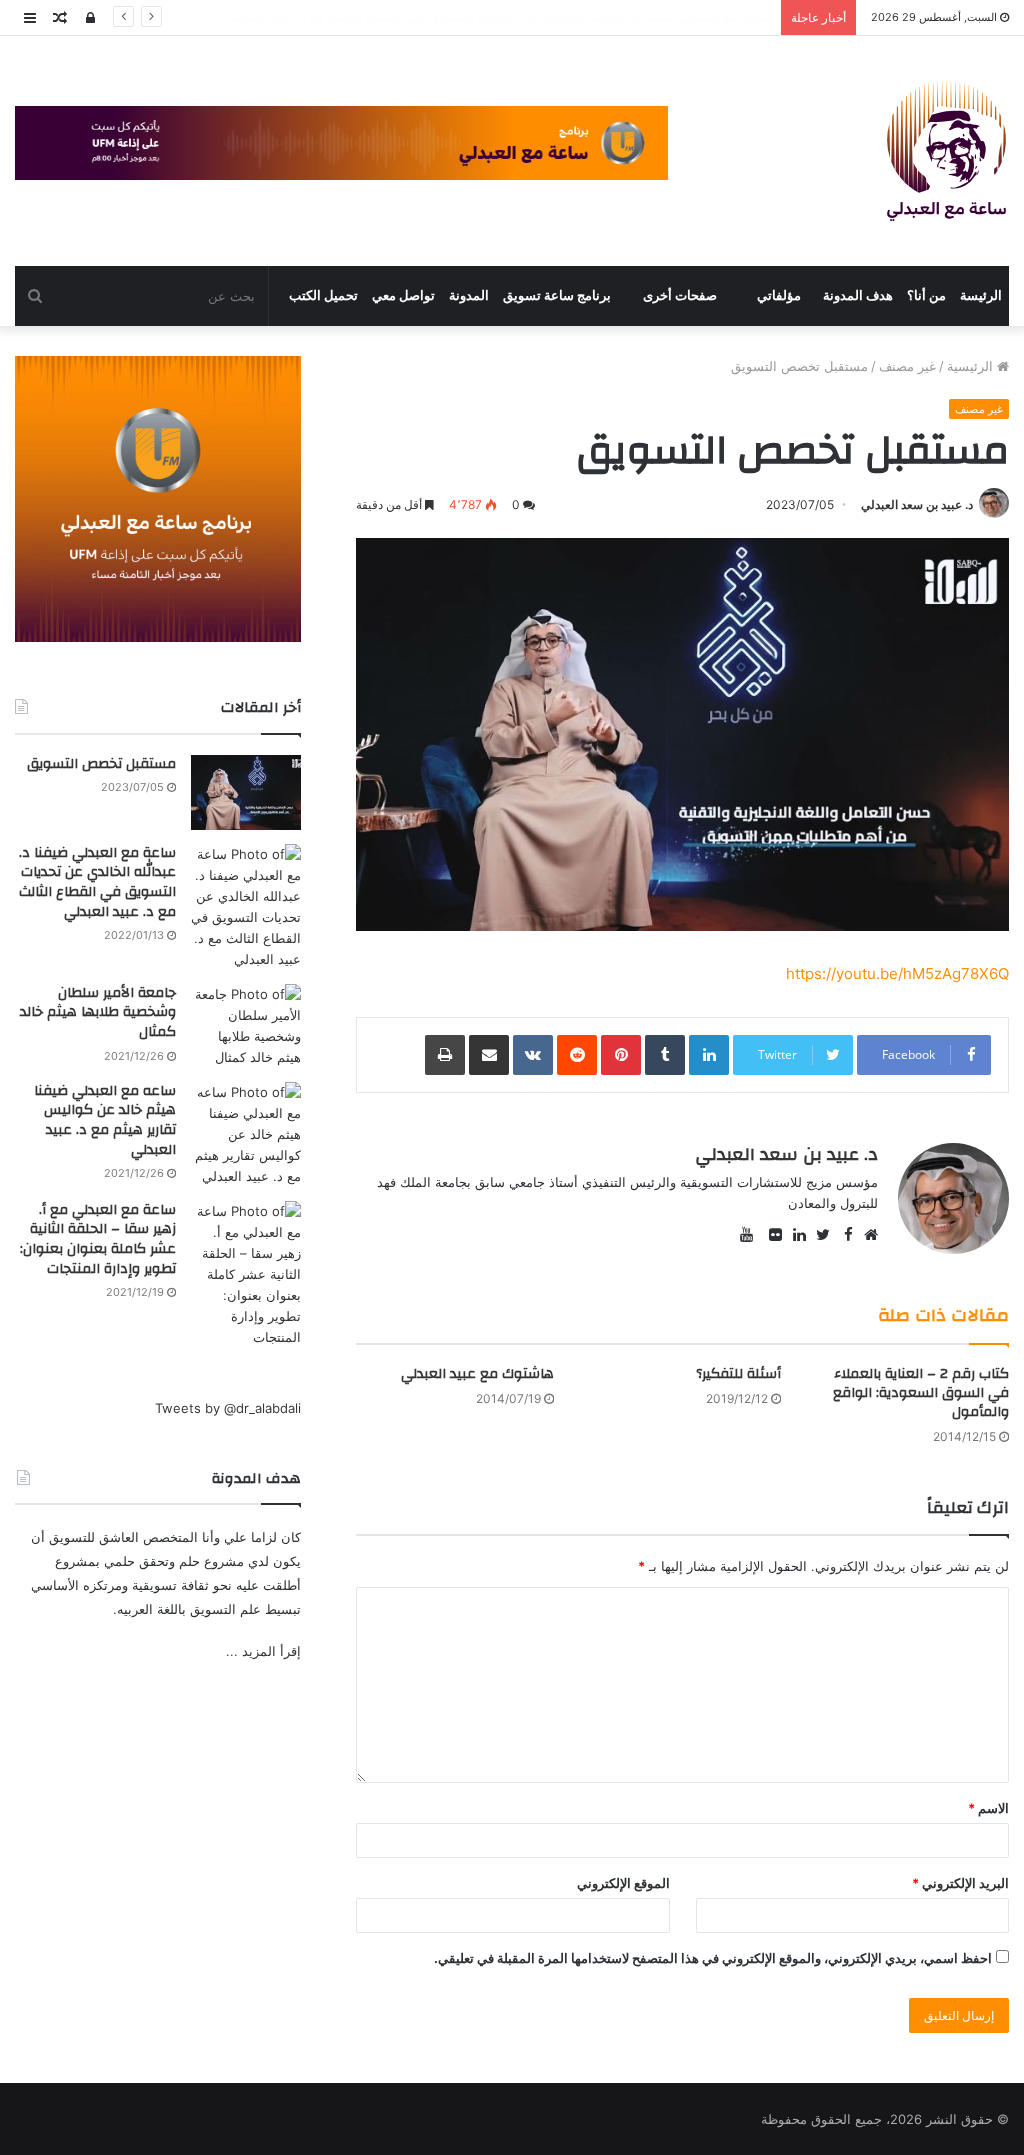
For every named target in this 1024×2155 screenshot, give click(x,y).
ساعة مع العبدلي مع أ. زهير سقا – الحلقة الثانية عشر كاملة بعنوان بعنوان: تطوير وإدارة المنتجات (98, 1239)
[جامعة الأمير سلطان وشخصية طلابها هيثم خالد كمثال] (246, 1026)
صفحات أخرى (680, 295)
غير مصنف (907, 366)
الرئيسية (972, 366)
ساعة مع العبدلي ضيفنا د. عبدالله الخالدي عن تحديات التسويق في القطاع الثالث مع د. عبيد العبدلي (97, 882)
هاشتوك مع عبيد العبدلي (477, 1374)
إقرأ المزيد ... (263, 1651)
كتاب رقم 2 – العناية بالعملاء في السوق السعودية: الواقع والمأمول (921, 1393)
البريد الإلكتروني (960, 1883)
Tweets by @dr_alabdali (228, 1408)
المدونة (469, 295)
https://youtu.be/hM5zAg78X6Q (897, 973)
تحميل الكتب (323, 295)
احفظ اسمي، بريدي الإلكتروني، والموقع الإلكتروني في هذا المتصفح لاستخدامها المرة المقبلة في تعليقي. (713, 1958)
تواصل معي (403, 295)
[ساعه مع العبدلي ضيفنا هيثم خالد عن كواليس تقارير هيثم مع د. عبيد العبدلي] (246, 1134)
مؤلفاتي (779, 295)
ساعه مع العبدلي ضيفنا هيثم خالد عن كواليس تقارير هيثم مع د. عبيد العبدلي (105, 1120)
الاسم (988, 1808)
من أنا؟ (926, 295)
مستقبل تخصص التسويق (101, 764)
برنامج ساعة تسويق (557, 295)
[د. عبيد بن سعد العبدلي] (946, 151)
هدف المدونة (858, 295)
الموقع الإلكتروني (623, 1883)
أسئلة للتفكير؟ (738, 1374)
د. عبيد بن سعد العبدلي (917, 504)
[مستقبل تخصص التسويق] (246, 792)
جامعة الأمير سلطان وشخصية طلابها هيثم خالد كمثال (628, 17)
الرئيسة (981, 295)
